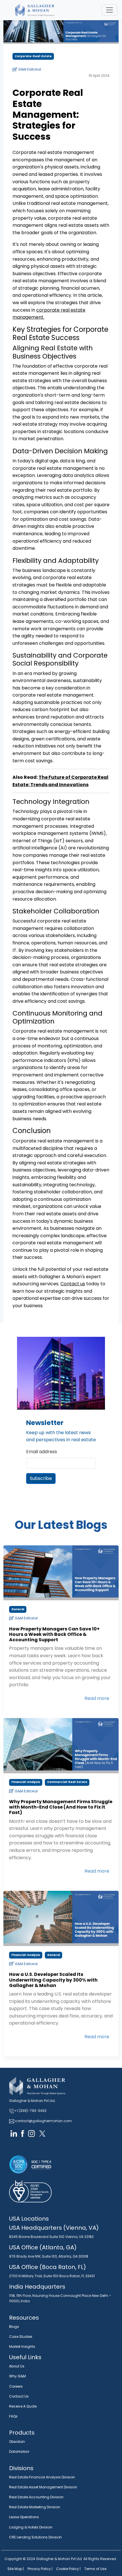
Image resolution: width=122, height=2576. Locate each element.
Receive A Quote (23, 2406)
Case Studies (21, 2337)
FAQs (13, 2416)
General (18, 1609)
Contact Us (19, 2396)
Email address (42, 1452)
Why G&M (17, 2376)
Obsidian (17, 2442)
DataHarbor (19, 2452)
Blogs (14, 2327)
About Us (17, 2366)
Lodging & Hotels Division (31, 2527)
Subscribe (41, 1478)
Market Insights (22, 2347)
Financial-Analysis (26, 1782)
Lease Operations (24, 2517)
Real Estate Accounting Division (36, 2497)
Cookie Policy (68, 2569)
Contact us (73, 1284)
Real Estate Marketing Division (35, 2507)
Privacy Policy (39, 2569)
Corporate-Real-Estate (33, 56)
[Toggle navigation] (110, 10)
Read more (97, 1698)
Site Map (15, 2569)
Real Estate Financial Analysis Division (42, 2477)
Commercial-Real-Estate (67, 1782)
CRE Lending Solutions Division (35, 2537)
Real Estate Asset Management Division (43, 2487)
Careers (16, 2386)
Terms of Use (95, 2569)
